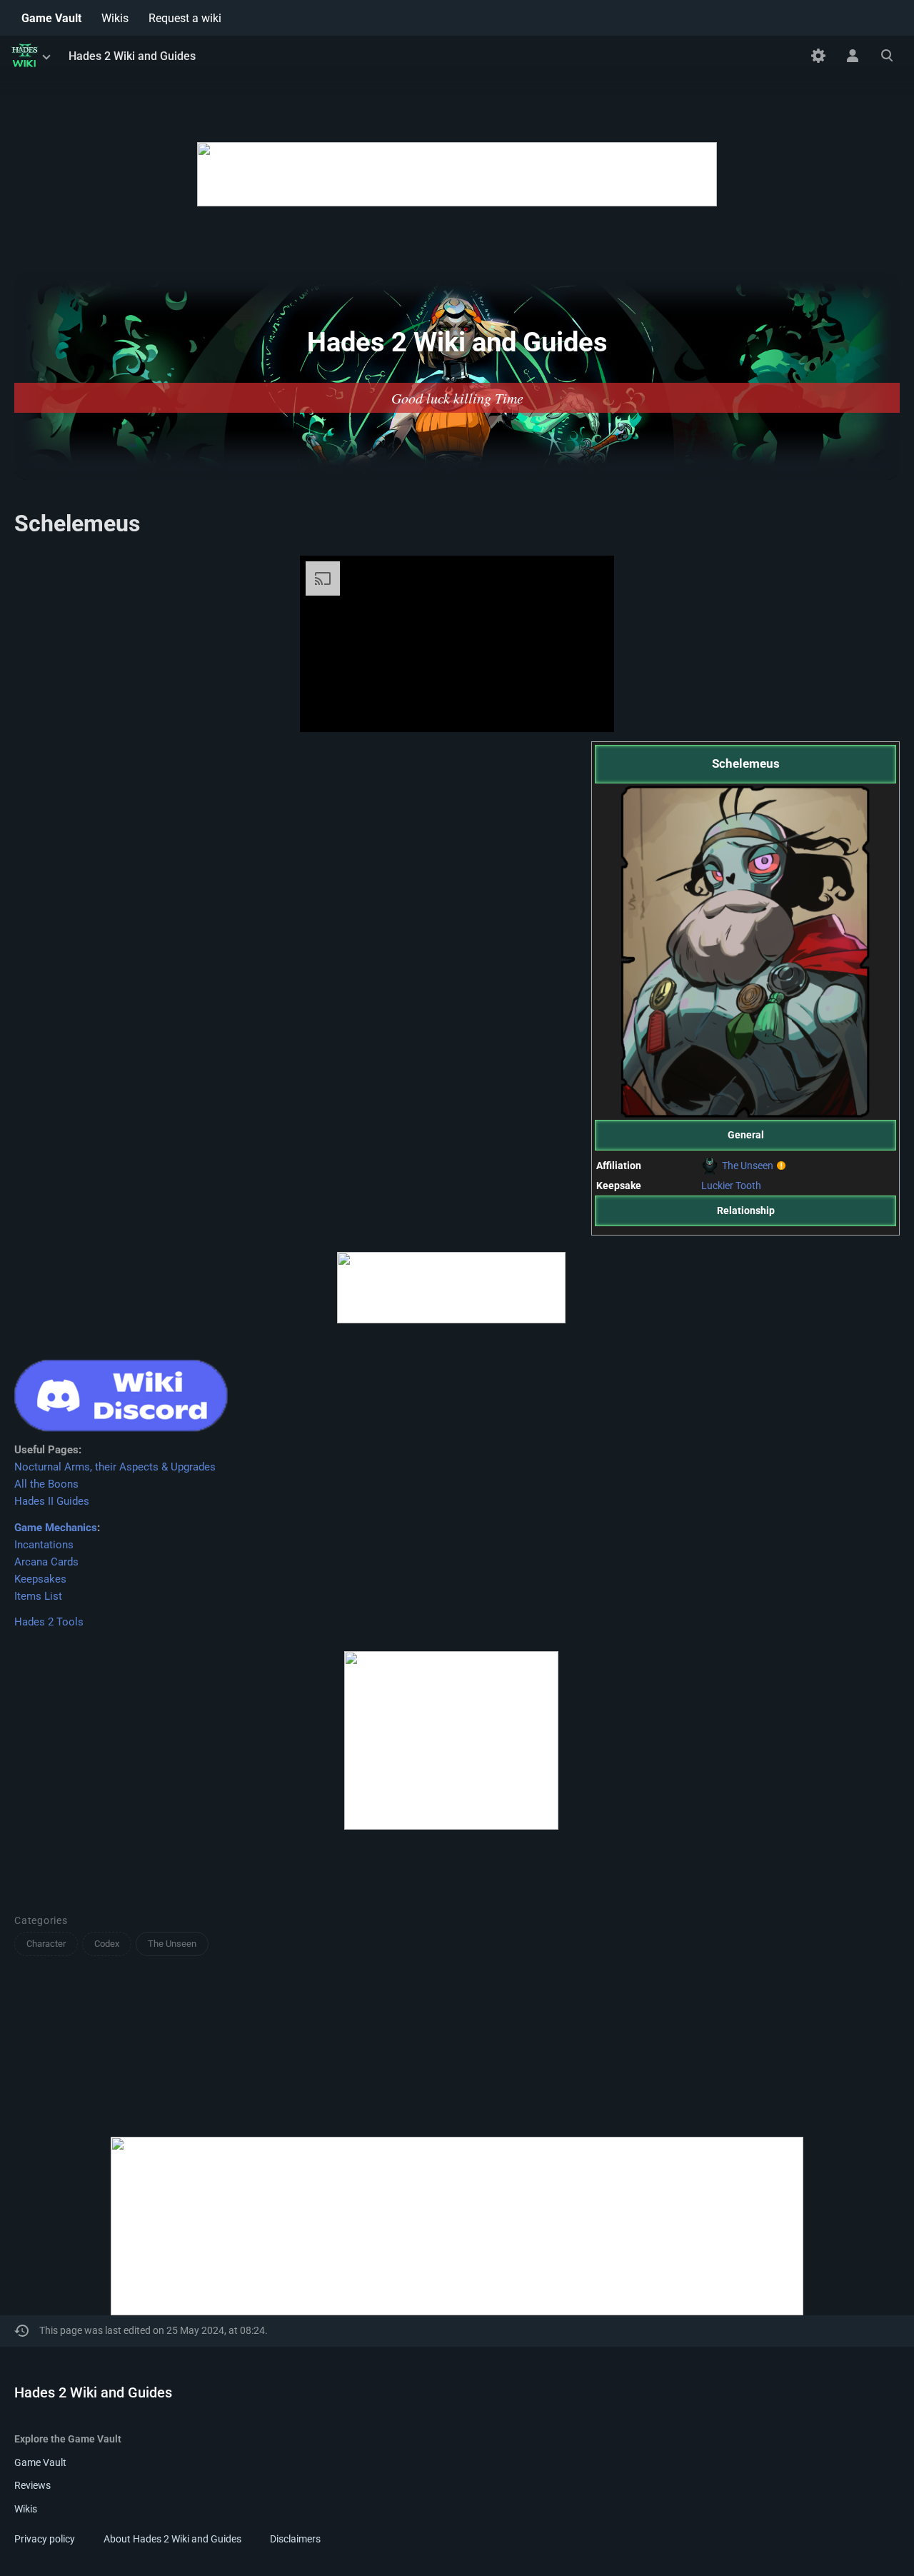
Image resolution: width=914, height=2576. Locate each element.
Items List (38, 1596)
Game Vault (40, 2462)
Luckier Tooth (731, 1186)
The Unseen (748, 1166)
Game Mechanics (56, 1528)
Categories (41, 1920)
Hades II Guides (52, 1501)
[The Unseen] (712, 1166)
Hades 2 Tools (49, 1622)
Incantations (44, 1545)
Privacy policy (45, 2539)
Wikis (26, 2509)
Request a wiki (185, 18)
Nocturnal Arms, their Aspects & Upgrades (115, 1467)
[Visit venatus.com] (586, 709)
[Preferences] (818, 56)
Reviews (32, 2485)
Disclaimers (295, 2539)
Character (46, 1944)
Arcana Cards (46, 1562)
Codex (107, 1944)
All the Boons (46, 1484)
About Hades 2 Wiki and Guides (172, 2539)
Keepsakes (40, 1579)
